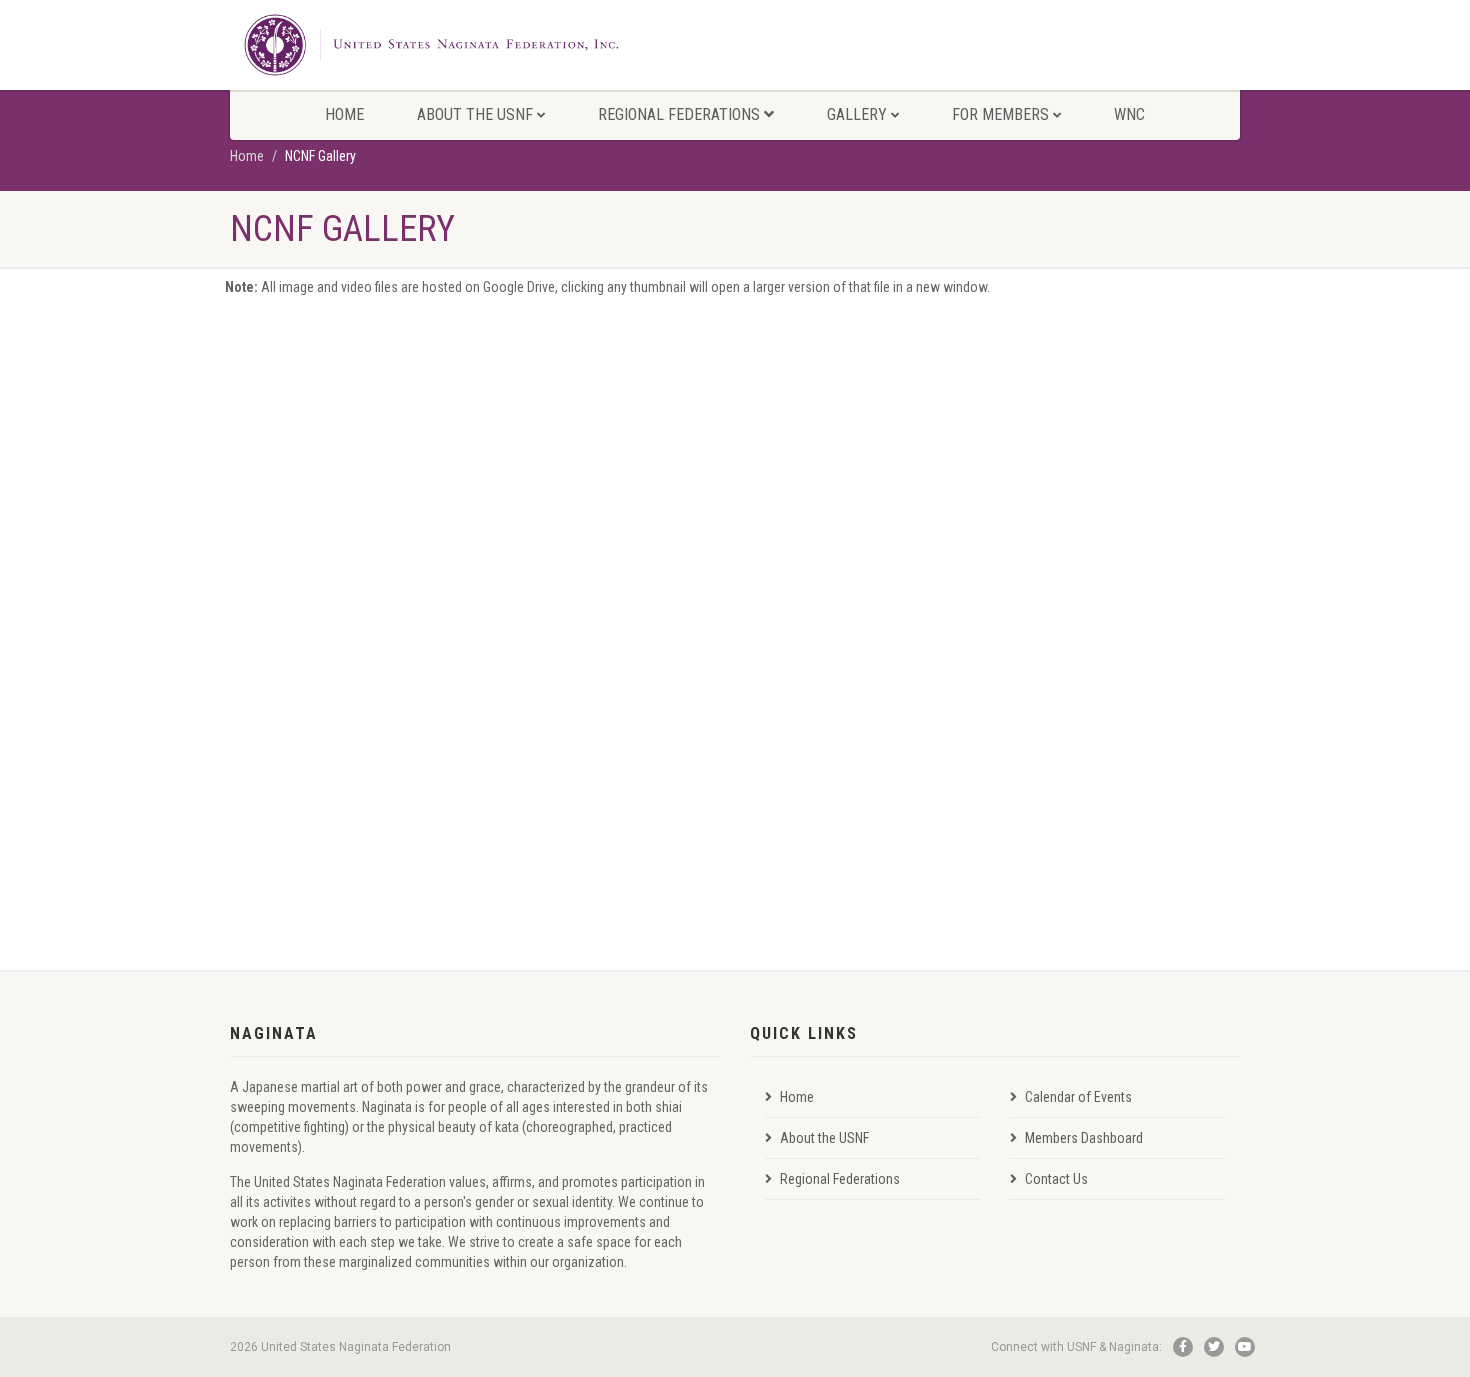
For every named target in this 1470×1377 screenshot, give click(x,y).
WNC (1129, 114)
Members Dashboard (1084, 1138)
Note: (241, 287)
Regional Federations (679, 114)
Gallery (857, 114)
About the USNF (475, 114)
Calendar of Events (1078, 1097)
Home (344, 114)
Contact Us (1056, 1179)
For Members (1000, 114)
